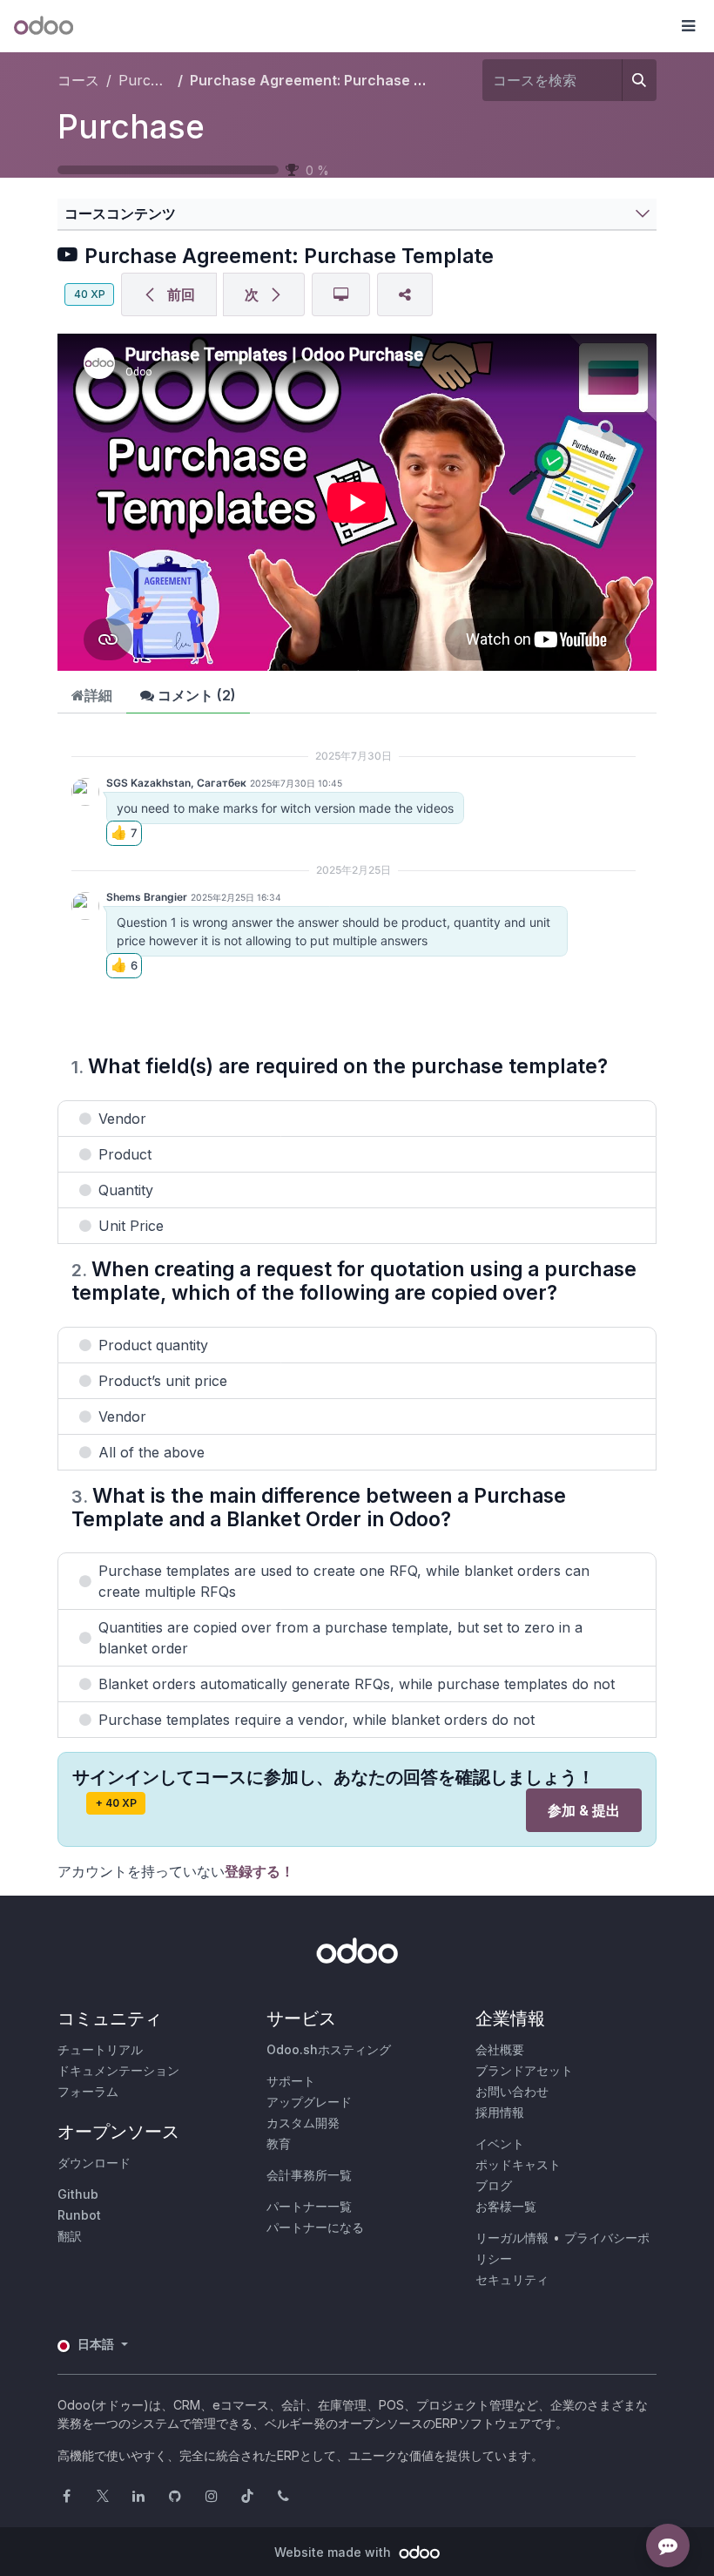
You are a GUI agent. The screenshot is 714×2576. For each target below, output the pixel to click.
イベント (500, 2143)
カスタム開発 (303, 2123)
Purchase (131, 127)
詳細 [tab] (98, 695)
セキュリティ (512, 2279)
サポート (291, 2081)
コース (78, 80)
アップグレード (309, 2102)
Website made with (334, 2552)
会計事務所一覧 (309, 2175)
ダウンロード (94, 2163)
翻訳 (70, 2236)
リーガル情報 (512, 2238)
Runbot (79, 2215)
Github (78, 2194)
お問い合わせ (512, 2091)
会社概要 (500, 2049)
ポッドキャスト (518, 2164)
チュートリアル (100, 2049)
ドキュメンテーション (118, 2070)
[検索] (639, 80)
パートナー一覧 (309, 2206)
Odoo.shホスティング (329, 2049)
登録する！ (259, 1871)
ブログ (494, 2185)
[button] (688, 26)
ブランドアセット (524, 2070)
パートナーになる (315, 2227)
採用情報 (500, 2112)
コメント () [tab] (195, 695)
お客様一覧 (506, 2206)
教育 (279, 2143)
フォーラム (88, 2091)
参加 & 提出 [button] (584, 1810)
